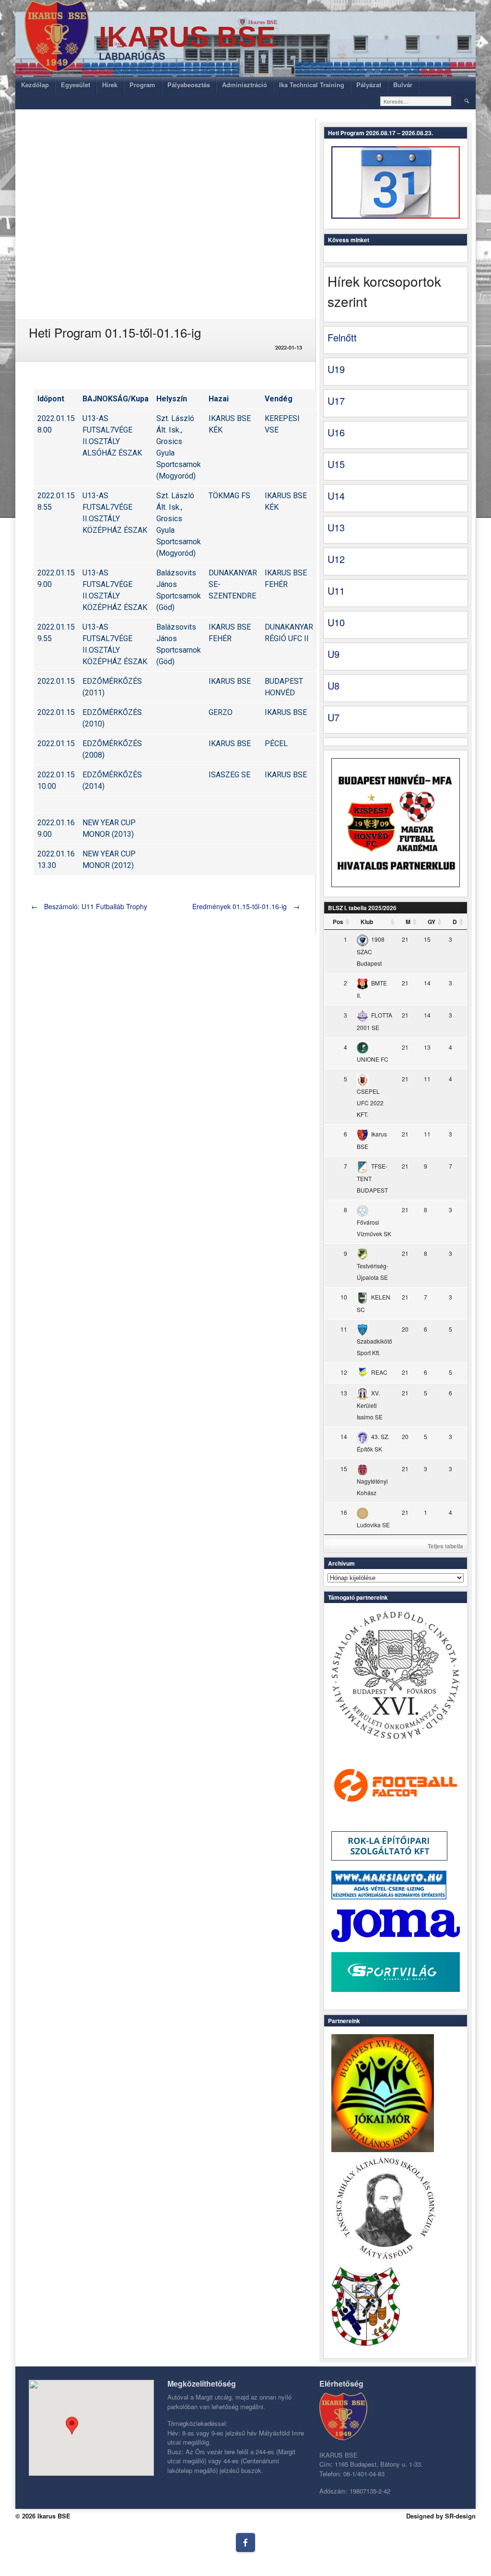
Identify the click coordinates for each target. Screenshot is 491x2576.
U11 (336, 591)
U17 (336, 401)
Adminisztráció (245, 85)
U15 (336, 464)
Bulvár (403, 85)
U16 (336, 432)
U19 (336, 369)
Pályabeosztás (189, 85)
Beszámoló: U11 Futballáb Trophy (89, 906)
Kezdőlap (35, 85)
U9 (333, 654)
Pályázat (369, 85)
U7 (333, 717)
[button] (72, 2426)
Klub (367, 922)
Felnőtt (342, 337)
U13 (336, 527)
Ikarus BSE (187, 37)
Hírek (110, 85)
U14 (336, 496)
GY (432, 922)
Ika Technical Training (312, 85)
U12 (336, 559)
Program (142, 85)
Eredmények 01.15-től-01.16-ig (246, 906)
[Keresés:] (416, 101)
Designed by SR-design (441, 2516)
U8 (333, 685)
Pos (338, 922)
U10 (336, 622)
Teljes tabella (445, 1546)
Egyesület (76, 85)
